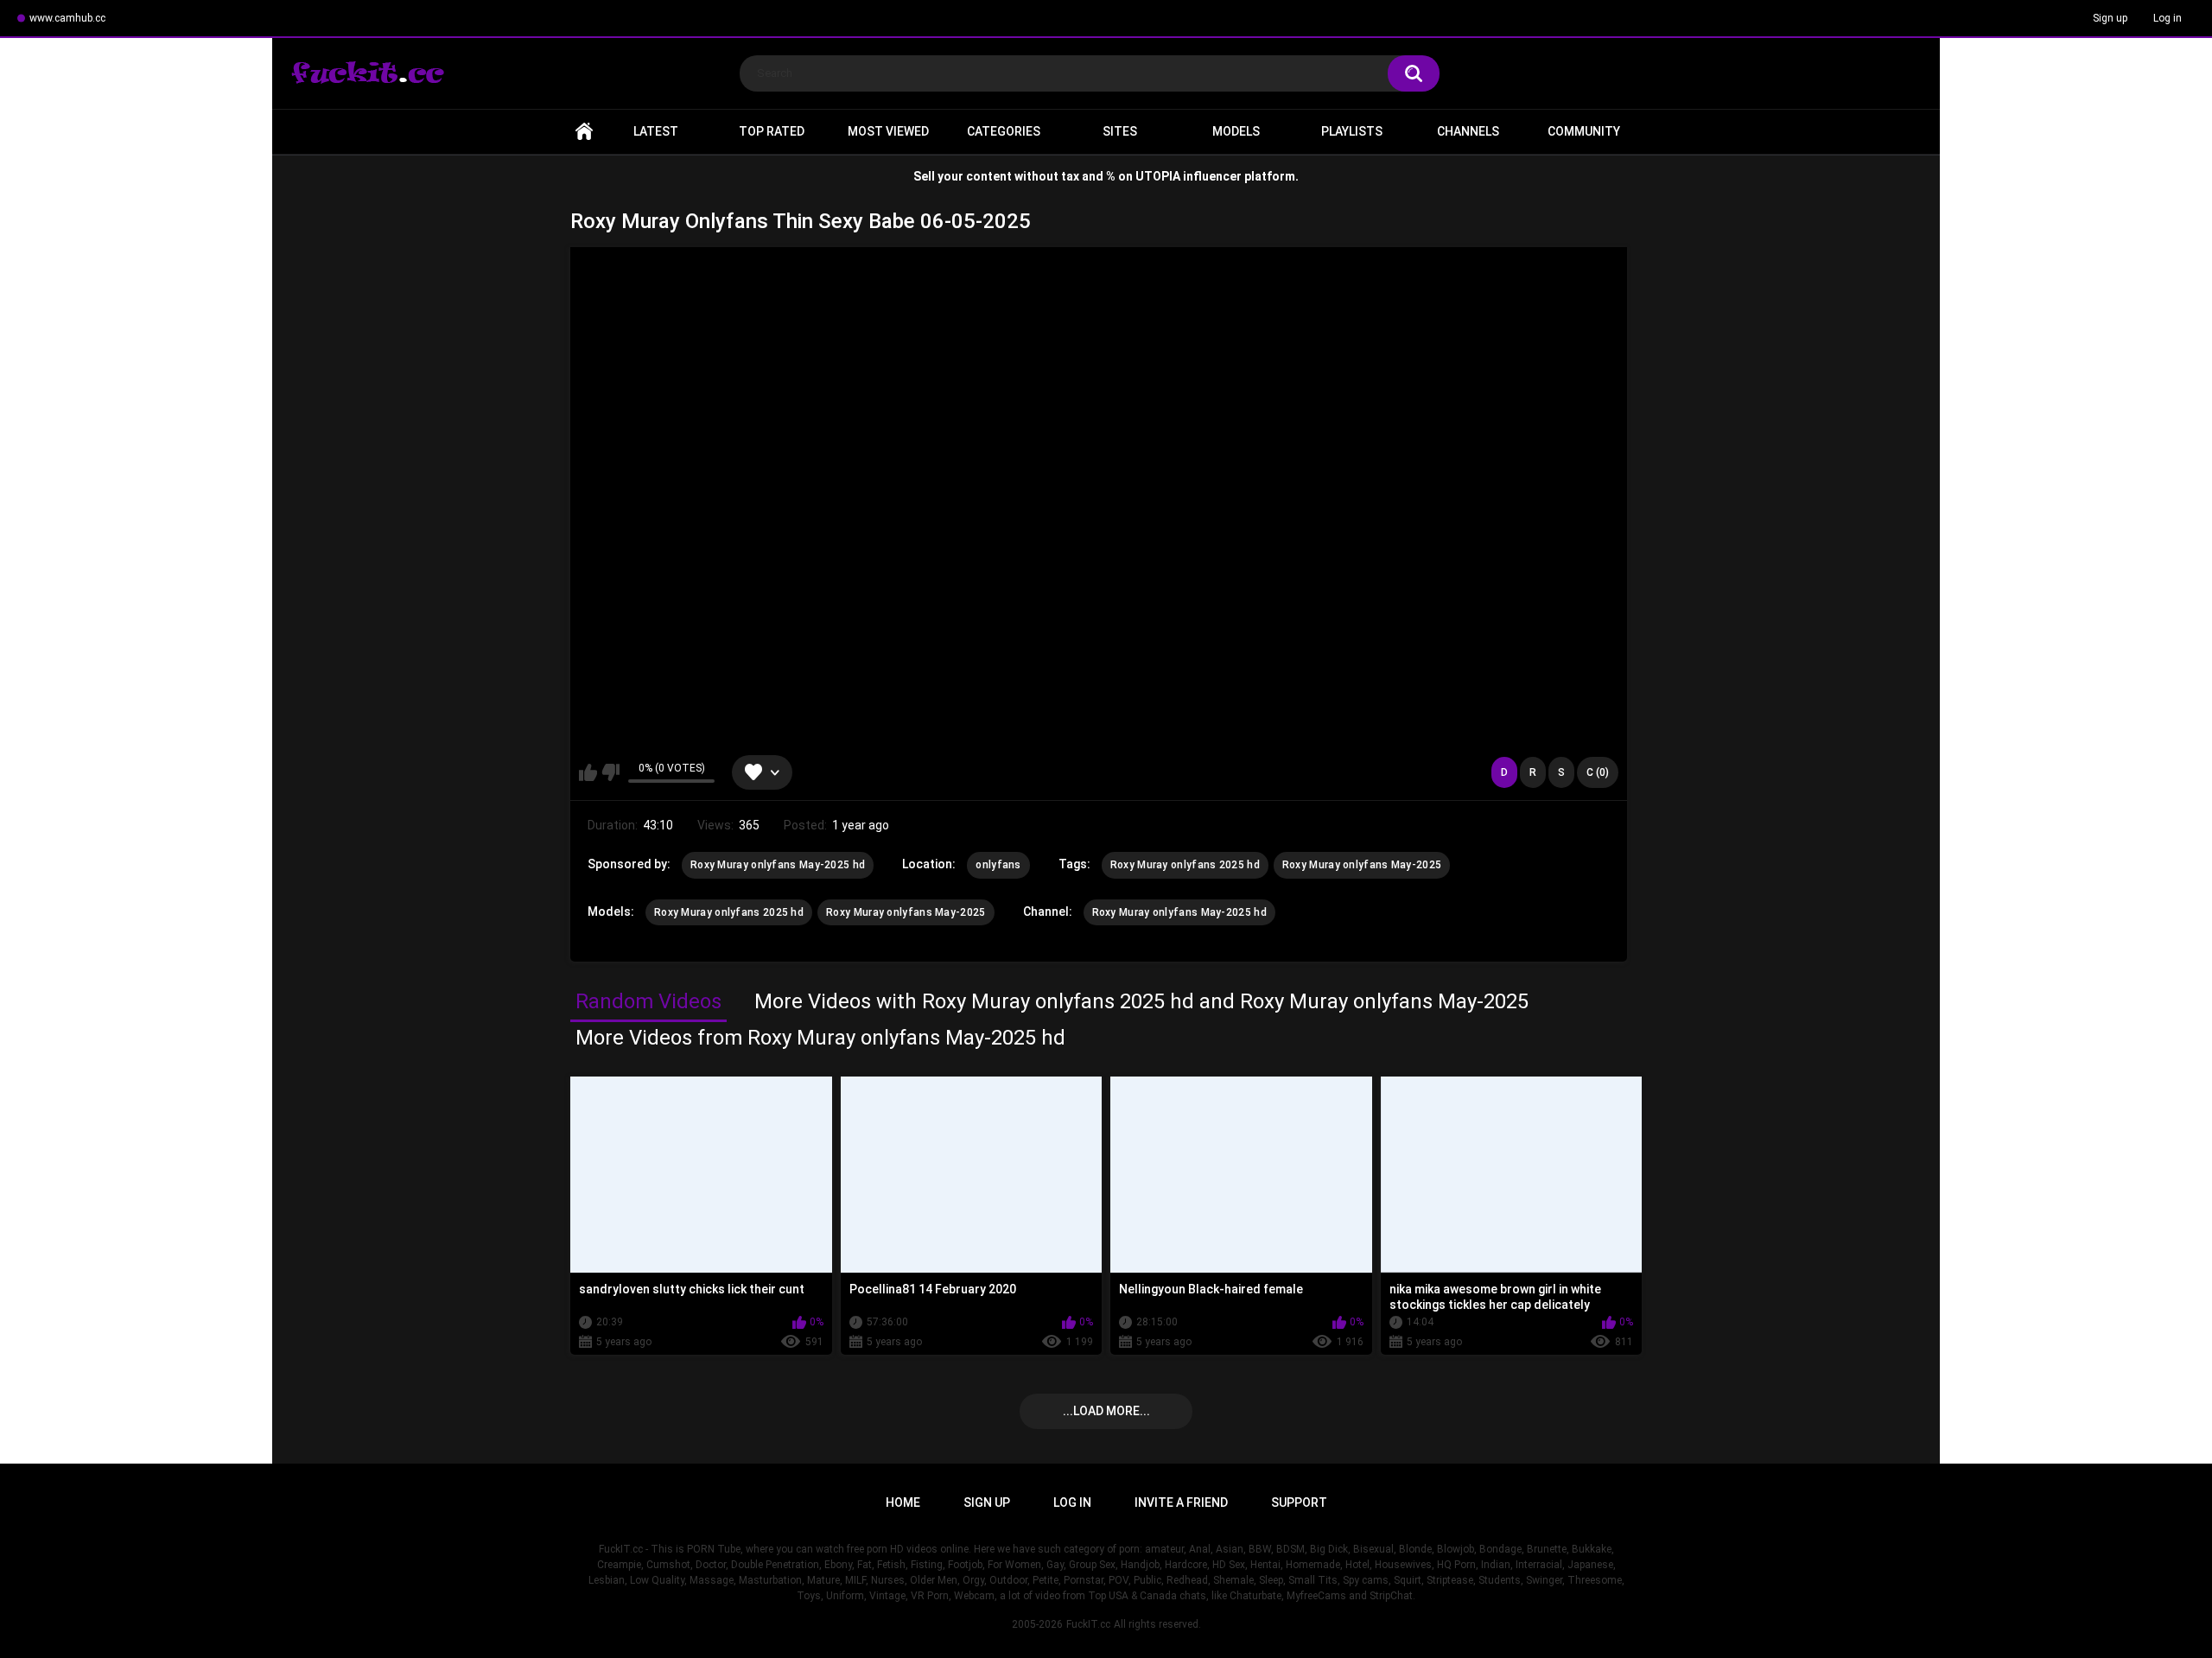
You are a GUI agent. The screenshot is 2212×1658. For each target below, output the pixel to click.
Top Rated (772, 131)
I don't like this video (610, 772)
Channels (1468, 131)
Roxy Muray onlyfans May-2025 (1362, 865)
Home (584, 132)
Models (1236, 131)
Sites (1120, 131)
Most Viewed (888, 131)
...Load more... (1106, 1411)
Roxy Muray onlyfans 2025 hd (1185, 865)
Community (1584, 131)
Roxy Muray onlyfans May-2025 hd (778, 865)
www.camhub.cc (67, 18)
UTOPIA (1158, 176)
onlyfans (998, 865)
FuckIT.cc (1088, 1624)
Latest (656, 131)
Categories (1004, 131)
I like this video (588, 772)
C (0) (1598, 772)
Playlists (1352, 131)
